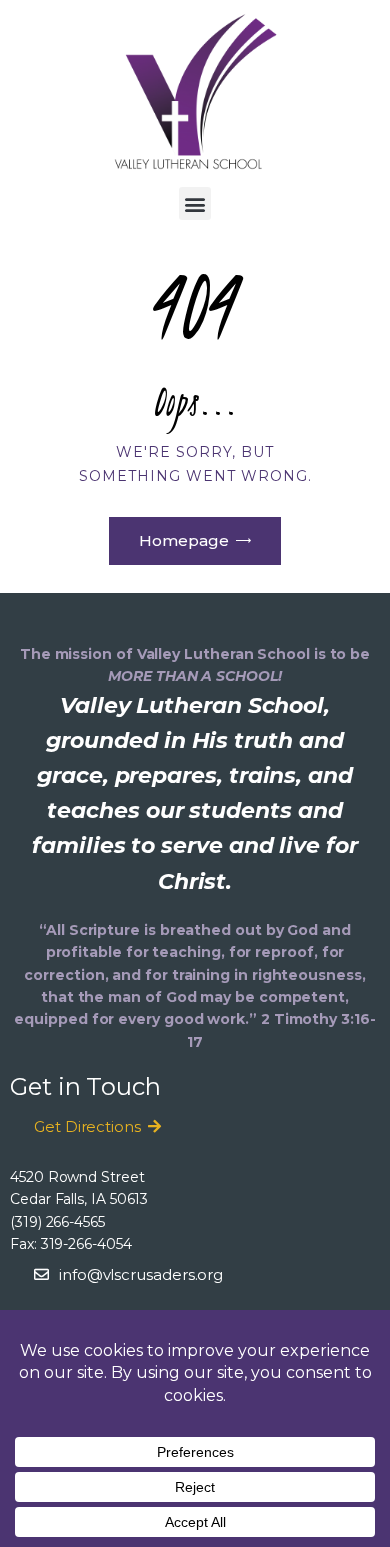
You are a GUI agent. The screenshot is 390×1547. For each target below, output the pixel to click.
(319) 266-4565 (57, 1222)
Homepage (184, 540)
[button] (195, 203)
